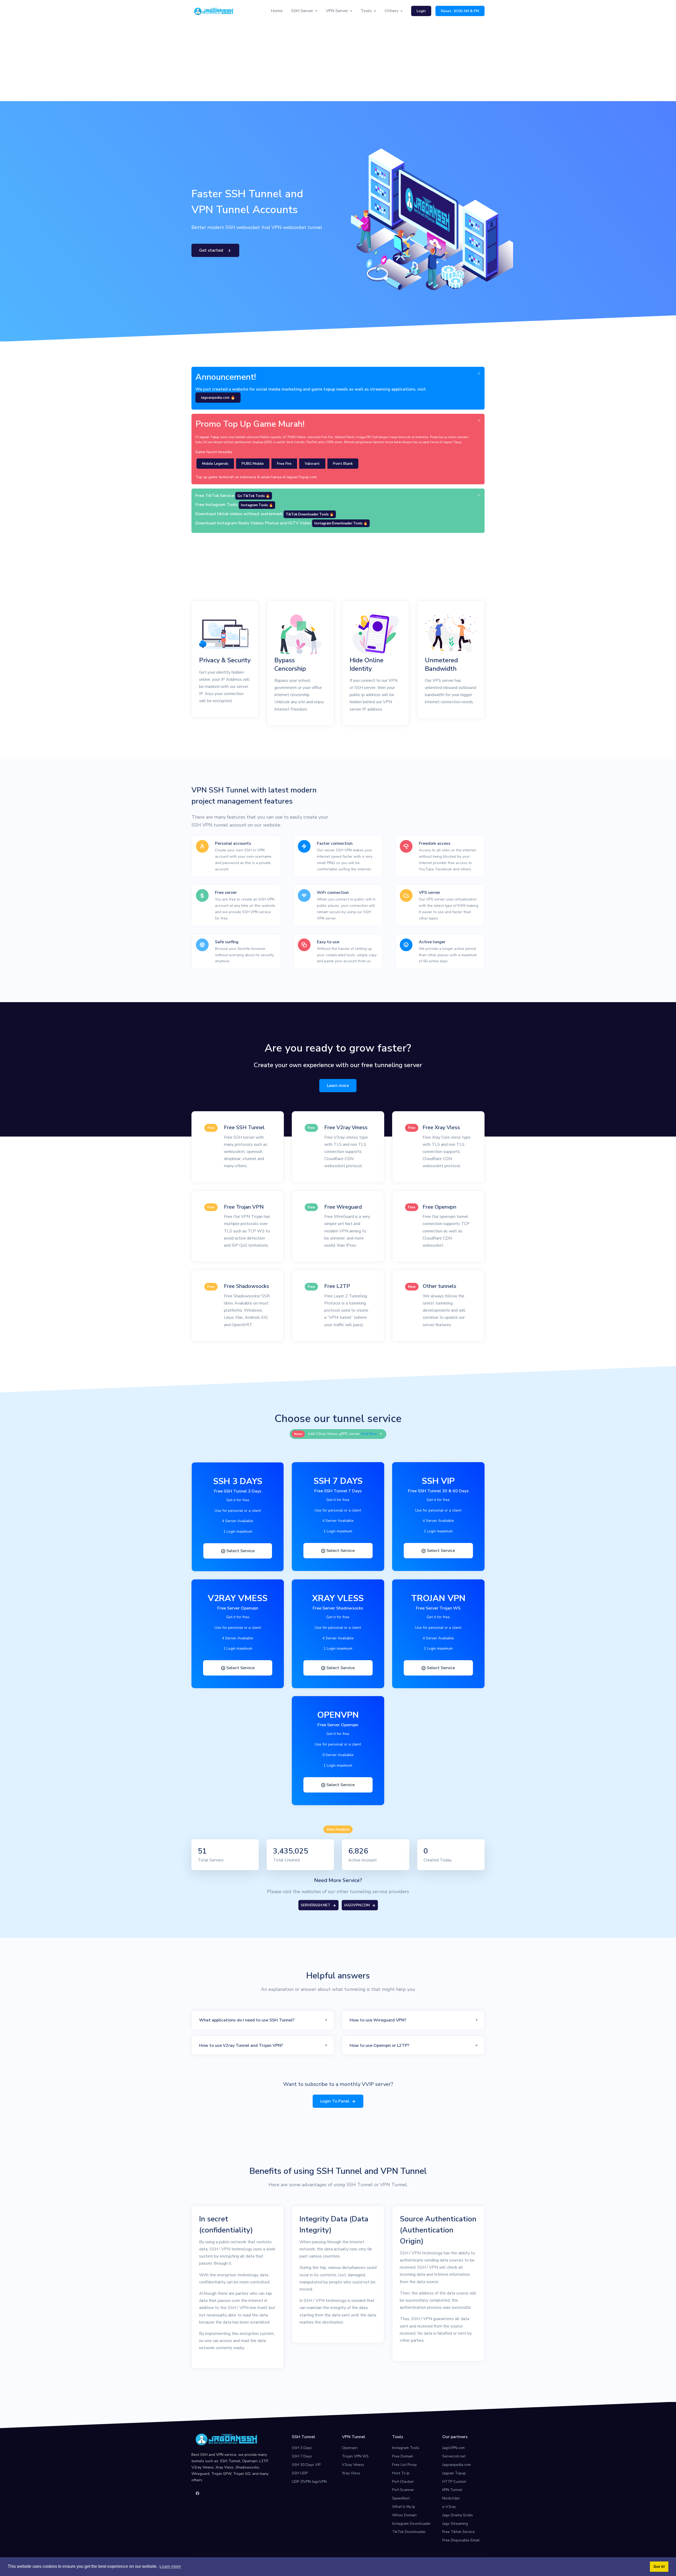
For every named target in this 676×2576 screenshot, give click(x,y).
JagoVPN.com (454, 2448)
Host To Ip (401, 2473)
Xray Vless (351, 2473)
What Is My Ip (404, 2507)
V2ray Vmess (353, 2465)
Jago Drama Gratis (458, 2515)
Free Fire (284, 464)
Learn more (338, 1086)
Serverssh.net (454, 2456)
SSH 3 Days (302, 2448)
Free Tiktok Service (459, 2532)
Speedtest (401, 2498)
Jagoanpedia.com (457, 2465)
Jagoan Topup (454, 2473)
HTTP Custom (454, 2482)
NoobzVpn (451, 2498)
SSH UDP (300, 2473)
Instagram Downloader (411, 2524)
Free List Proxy (404, 2465)
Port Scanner (403, 2490)
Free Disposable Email (461, 2540)
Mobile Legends (215, 464)
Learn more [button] (170, 2566)
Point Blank (343, 464)
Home (277, 11)
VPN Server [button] (337, 11)
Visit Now (369, 1434)
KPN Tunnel (452, 2490)
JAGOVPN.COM (357, 1905)
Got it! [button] (659, 2566)
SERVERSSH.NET (316, 1905)
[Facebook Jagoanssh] (198, 2494)
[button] (263, 2020)
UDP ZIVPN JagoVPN (309, 2482)
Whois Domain (404, 2515)
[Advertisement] (338, 62)
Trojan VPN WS (355, 2456)
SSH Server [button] (302, 11)
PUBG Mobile (253, 464)
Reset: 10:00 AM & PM (460, 11)
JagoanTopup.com (302, 477)
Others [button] (391, 11)
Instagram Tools (406, 2448)
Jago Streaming (455, 2524)
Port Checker (403, 2482)
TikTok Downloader (409, 2532)
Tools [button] (366, 11)
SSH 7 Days (302, 2456)
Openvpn (350, 2448)
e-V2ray (449, 2507)
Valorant (312, 464)
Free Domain (403, 2456)
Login (421, 11)
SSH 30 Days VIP (306, 2465)
